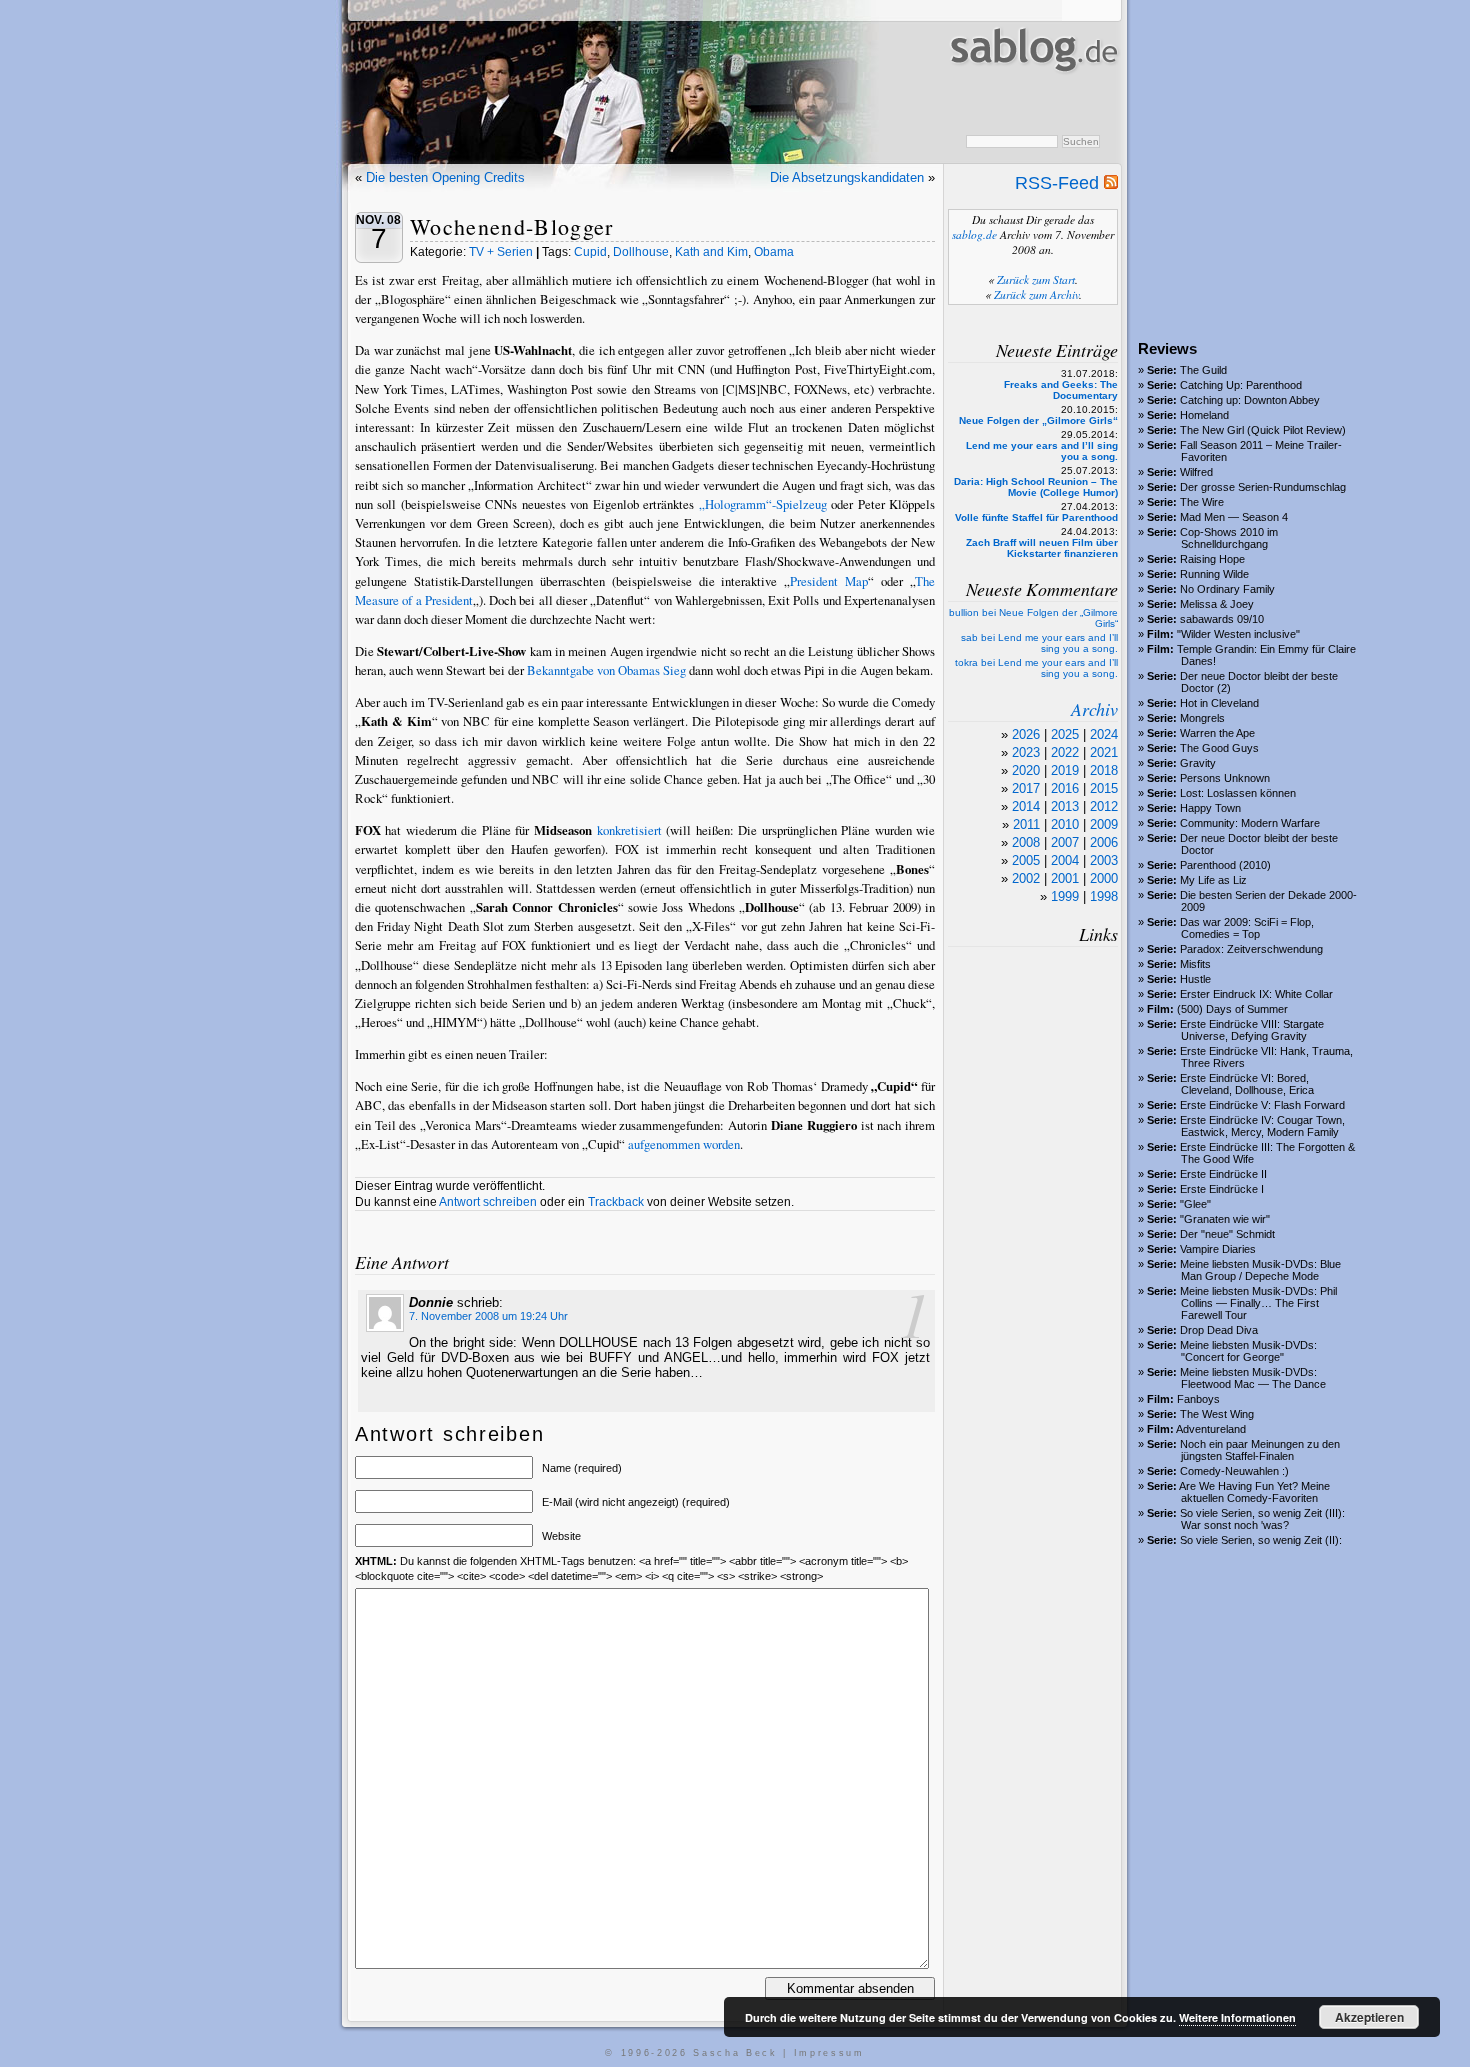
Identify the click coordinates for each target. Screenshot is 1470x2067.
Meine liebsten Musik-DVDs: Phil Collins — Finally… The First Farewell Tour (1258, 1303)
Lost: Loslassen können (1238, 793)
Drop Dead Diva (1219, 1330)
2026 (1026, 734)
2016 (1065, 788)
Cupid (590, 252)
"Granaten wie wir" (1225, 1219)
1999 (1065, 896)
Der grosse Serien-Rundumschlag (1263, 487)
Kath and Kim (711, 252)
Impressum (829, 2053)
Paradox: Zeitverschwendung (1251, 949)
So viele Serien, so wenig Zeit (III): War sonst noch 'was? (1262, 1519)
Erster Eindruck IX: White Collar (1256, 994)
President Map (829, 581)
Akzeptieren (1369, 2017)
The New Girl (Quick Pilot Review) (1263, 430)
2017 (1026, 788)
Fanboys (1198, 1399)
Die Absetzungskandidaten (847, 177)
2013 (1065, 806)
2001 (1065, 878)
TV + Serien (501, 252)
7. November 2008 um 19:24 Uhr (488, 1316)
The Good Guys (1219, 748)
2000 (1104, 878)
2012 (1104, 806)
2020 (1026, 770)
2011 (1026, 824)
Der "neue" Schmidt (1227, 1234)
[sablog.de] (1032, 91)
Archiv (1094, 709)
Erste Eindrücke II (1223, 1174)
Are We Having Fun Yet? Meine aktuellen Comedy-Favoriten (1254, 1492)
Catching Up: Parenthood (1241, 385)
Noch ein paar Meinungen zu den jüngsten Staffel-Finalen (1260, 1450)
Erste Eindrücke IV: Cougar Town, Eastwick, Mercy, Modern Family (1262, 1126)
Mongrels (1202, 718)
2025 (1065, 734)
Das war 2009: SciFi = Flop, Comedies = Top (1247, 928)
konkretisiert (629, 830)
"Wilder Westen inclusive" (1238, 634)
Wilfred (1196, 472)
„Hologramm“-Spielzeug (763, 504)
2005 (1026, 860)
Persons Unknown (1225, 778)
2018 (1104, 770)
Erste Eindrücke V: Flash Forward (1262, 1105)
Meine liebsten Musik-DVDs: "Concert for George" (1248, 1351)
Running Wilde (1214, 574)
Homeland (1204, 415)
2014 (1026, 806)
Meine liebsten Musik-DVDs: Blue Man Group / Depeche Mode (1260, 1270)
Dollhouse (641, 252)
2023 (1026, 752)
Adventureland (1211, 1429)
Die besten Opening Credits (445, 177)
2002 (1026, 878)
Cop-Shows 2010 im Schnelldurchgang (1229, 538)
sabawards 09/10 (1222, 619)
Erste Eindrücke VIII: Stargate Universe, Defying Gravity (1252, 1030)
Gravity (1198, 763)
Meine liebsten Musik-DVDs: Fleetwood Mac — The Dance (1253, 1378)
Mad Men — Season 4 (1234, 517)
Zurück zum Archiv (1036, 294)
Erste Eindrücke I (1222, 1189)
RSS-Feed (1059, 183)
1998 (1104, 896)
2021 (1104, 752)
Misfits (1195, 964)
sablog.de (974, 234)
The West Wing (1217, 1414)
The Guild (1203, 370)
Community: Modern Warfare (1250, 823)
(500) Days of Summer (1232, 1009)
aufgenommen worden (684, 1144)
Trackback (616, 1202)
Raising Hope (1212, 559)
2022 (1065, 752)
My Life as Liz (1213, 880)
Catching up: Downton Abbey (1250, 400)
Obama (774, 252)
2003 (1104, 860)
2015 (1104, 788)
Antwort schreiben (488, 1202)
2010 (1065, 824)
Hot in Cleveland (1219, 703)
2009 (1104, 824)
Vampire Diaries (1218, 1249)
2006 (1104, 842)
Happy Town (1210, 808)
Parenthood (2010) (1225, 865)
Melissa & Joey (1217, 604)
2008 (1026, 842)
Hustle (1195, 979)
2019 (1065, 770)
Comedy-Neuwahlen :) (1234, 1471)
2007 (1065, 842)
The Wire (1202, 502)
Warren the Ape (1217, 733)
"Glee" (1195, 1204)
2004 (1065, 860)
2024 (1104, 734)
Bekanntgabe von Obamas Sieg (606, 670)
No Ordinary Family (1227, 589)
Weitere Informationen (1237, 2017)
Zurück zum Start (1036, 279)
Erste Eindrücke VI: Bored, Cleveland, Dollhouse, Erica (1247, 1084)
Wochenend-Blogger (512, 226)
